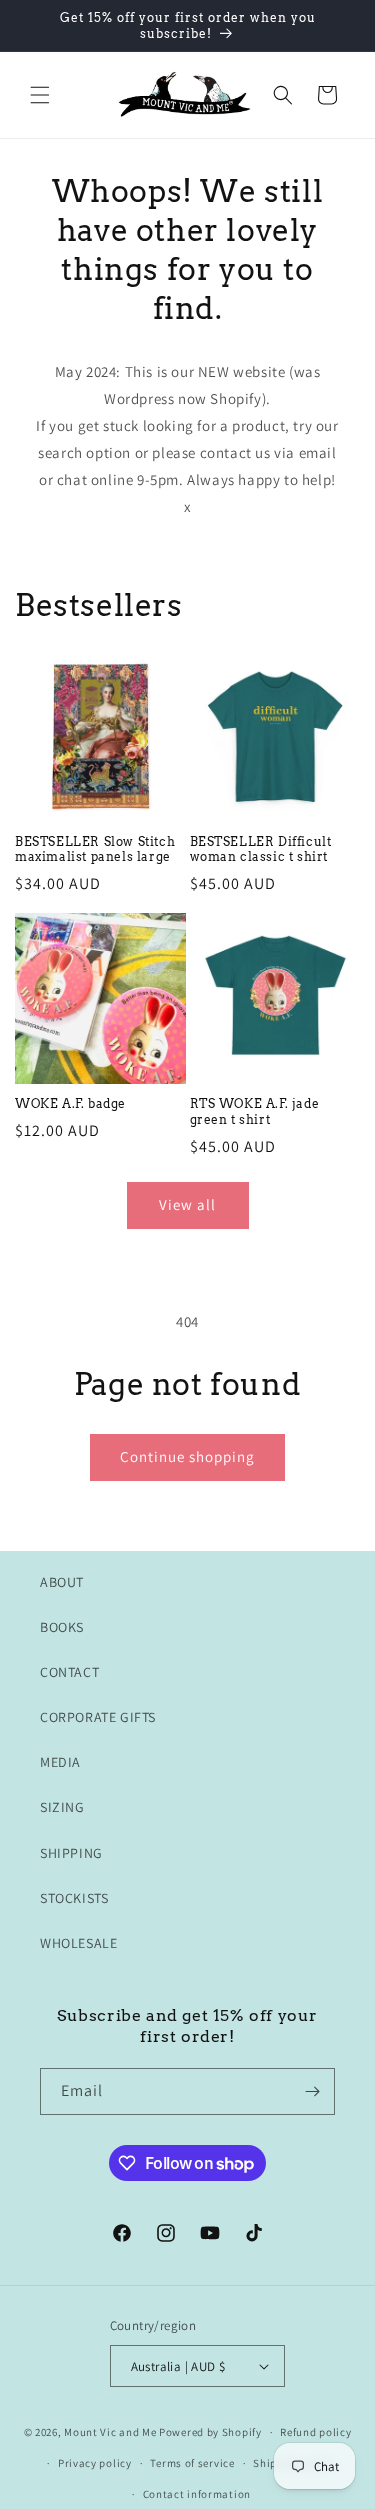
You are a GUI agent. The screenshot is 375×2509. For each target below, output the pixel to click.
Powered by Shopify (210, 2432)
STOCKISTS (74, 1898)
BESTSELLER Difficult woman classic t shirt (261, 849)
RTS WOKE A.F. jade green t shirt (255, 1111)
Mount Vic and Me (110, 2432)
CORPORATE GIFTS (98, 1717)
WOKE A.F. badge (70, 1103)
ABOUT (62, 1582)
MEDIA (60, 1762)
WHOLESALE (78, 1943)
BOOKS (62, 1627)
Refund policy (315, 2432)
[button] (40, 95)
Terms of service (192, 2463)
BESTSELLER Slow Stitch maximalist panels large (95, 849)
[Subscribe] (312, 2091)
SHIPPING (71, 1853)
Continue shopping (187, 1456)
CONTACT (69, 1672)
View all (187, 1204)
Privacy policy (95, 2463)
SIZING (62, 1807)
